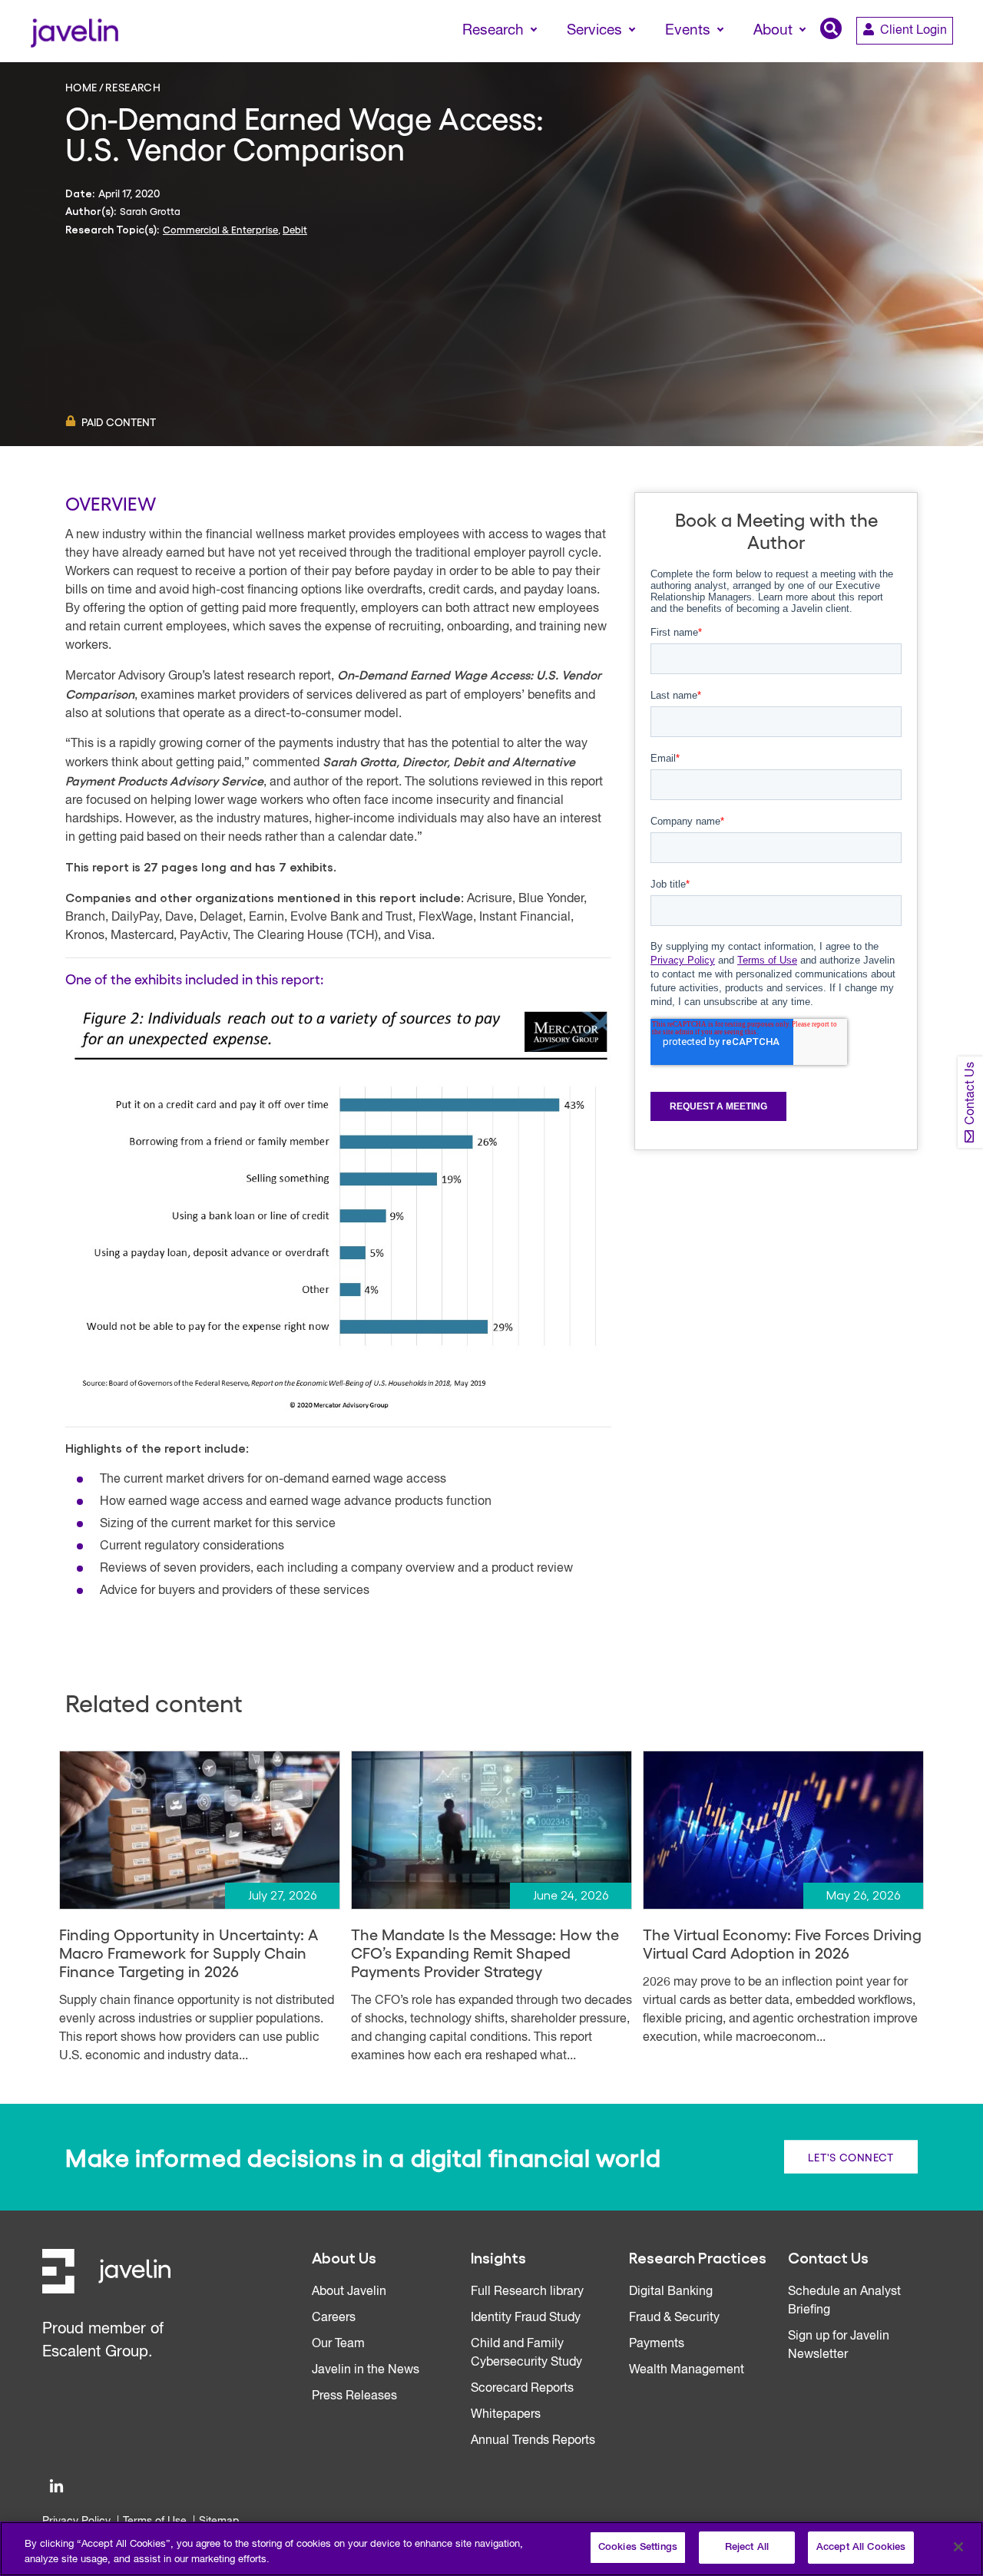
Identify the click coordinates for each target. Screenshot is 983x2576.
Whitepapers (506, 2415)
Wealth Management (687, 2370)
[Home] (74, 31)
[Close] (958, 2547)
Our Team (338, 2344)
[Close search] (949, 59)
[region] (491, 2549)
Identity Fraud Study (526, 2318)
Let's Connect (851, 2157)
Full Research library (527, 2292)
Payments (657, 2344)
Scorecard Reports (522, 2389)
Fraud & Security (674, 2318)
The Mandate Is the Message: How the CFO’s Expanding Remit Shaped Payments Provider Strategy (485, 1953)
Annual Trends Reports (533, 2441)
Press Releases (354, 2396)
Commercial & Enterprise (220, 229)
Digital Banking (671, 2292)
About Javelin (349, 2292)
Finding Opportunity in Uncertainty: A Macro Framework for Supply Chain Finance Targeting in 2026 (189, 1953)
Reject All (747, 2547)
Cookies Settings (638, 2547)
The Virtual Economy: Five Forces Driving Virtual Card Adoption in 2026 (782, 1943)
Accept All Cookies (861, 2547)
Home (81, 87)
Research (133, 87)
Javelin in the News (366, 2370)
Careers (334, 2318)
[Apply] (907, 59)
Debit (295, 229)
